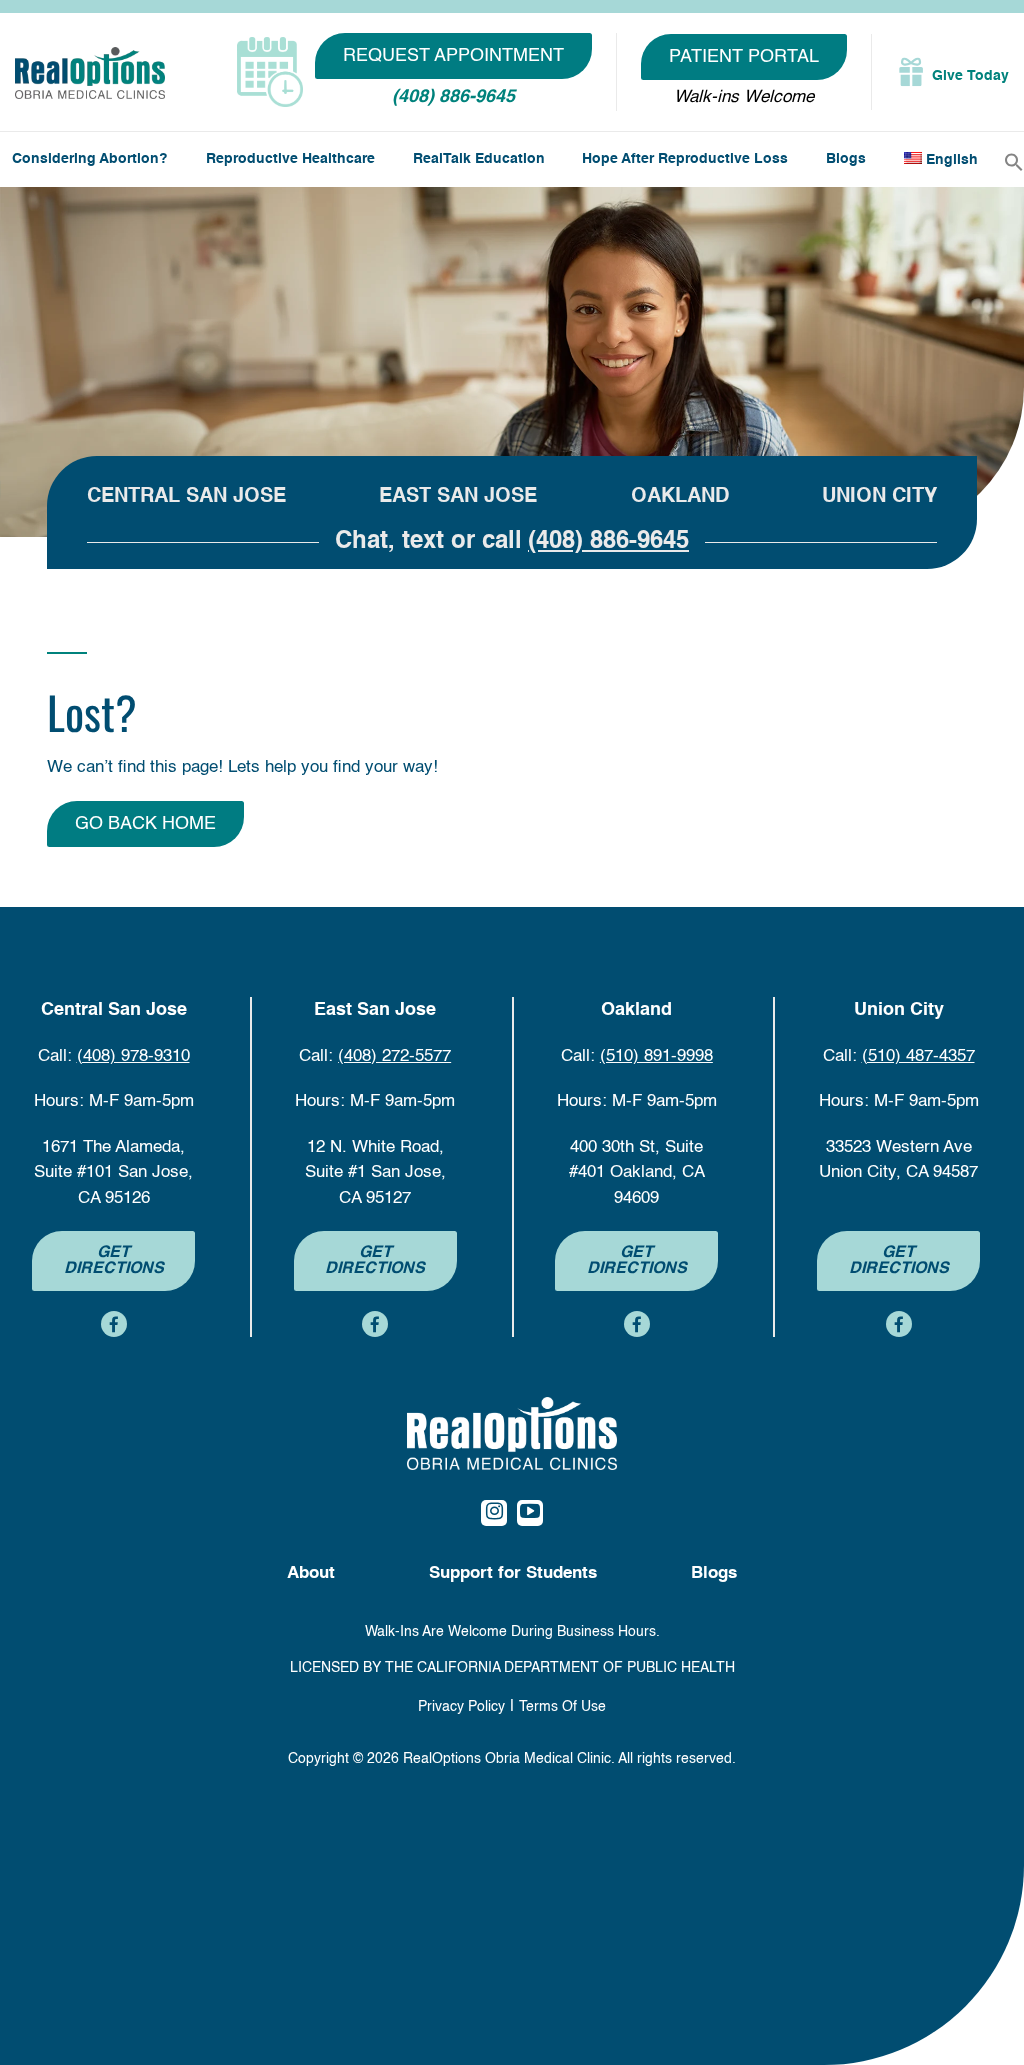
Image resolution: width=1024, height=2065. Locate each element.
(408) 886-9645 (453, 97)
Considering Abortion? (90, 159)
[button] (1014, 161)
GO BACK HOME (145, 824)
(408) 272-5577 (394, 1056)
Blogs (846, 159)
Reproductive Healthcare (290, 159)
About (311, 1573)
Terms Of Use (562, 1707)
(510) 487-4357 (918, 1056)
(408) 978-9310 (133, 1056)
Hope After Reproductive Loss (685, 159)
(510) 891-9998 (656, 1056)
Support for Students (513, 1573)
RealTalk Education (479, 159)
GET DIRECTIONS (114, 1261)
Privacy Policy (461, 1707)
